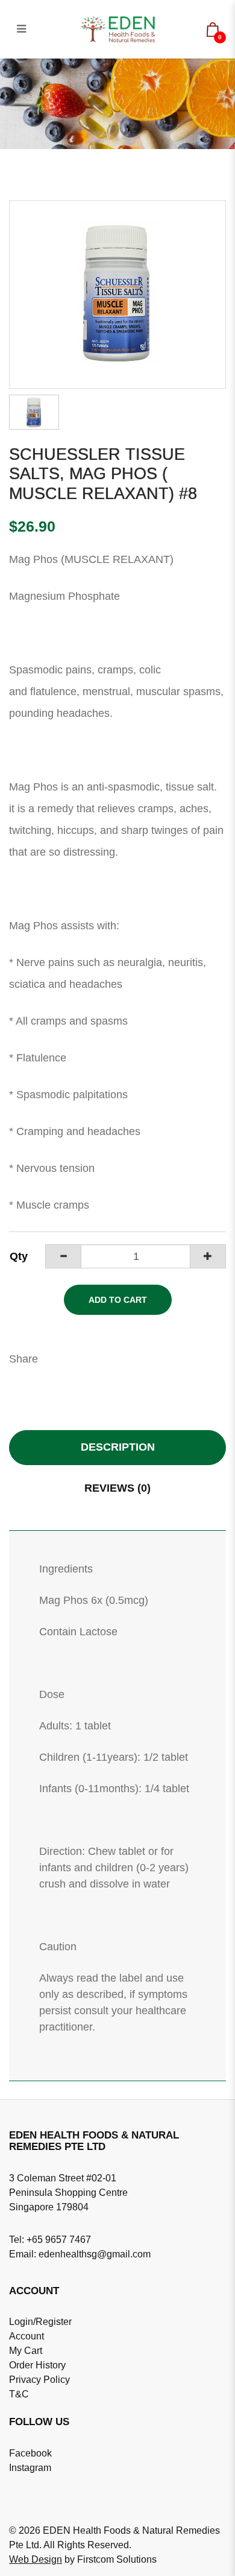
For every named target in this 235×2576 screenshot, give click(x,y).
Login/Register (40, 2322)
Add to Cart (118, 1300)
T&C (19, 2394)
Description (118, 1447)
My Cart (26, 2351)
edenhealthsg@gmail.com (95, 2254)
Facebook (30, 2453)
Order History (37, 2365)
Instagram (30, 2468)
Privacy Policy (39, 2380)
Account (27, 2336)
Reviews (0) (117, 1488)
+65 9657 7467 (59, 2240)
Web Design (36, 2559)
